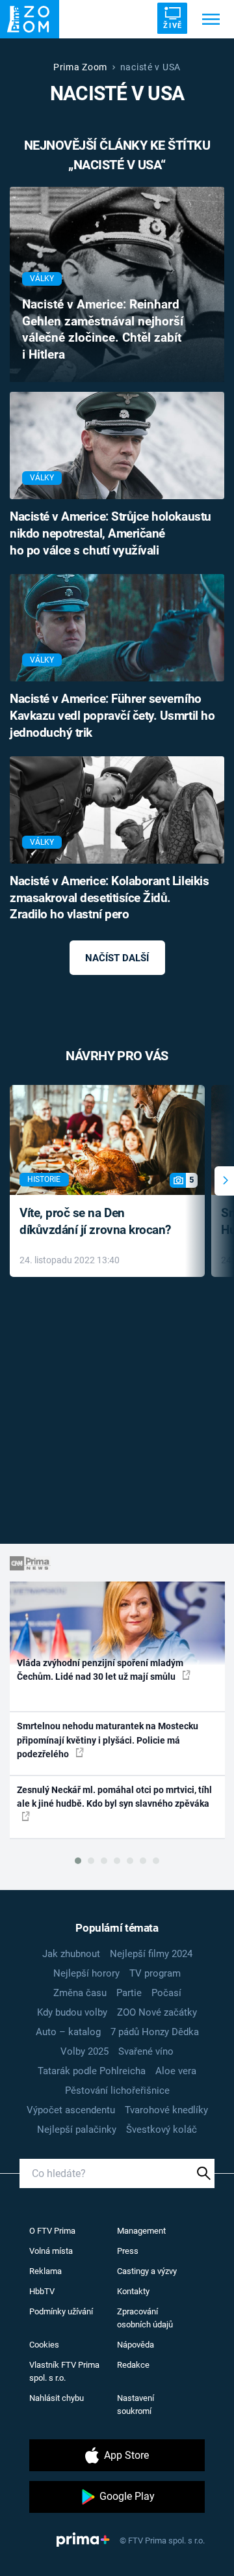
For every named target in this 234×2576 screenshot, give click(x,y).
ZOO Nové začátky (157, 2012)
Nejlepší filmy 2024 (151, 1954)
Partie (129, 1993)
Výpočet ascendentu (71, 2110)
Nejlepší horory (86, 1973)
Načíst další (117, 958)
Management (141, 2231)
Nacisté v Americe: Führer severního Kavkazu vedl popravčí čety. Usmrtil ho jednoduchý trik (112, 716)
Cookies (44, 2345)
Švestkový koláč (162, 2130)
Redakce (133, 2365)
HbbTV (42, 2291)
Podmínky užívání (61, 2311)
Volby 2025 (84, 2051)
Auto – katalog (68, 2032)
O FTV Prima (52, 2231)
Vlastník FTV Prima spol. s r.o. (64, 2371)
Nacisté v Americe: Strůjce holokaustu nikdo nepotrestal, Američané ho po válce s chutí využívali (110, 534)
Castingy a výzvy (147, 2271)
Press (128, 2251)
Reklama (45, 2271)
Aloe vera (176, 2071)
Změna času (80, 1993)
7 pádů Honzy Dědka (155, 2032)
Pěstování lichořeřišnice (117, 2090)
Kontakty (133, 2291)
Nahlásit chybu (57, 2398)
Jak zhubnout (71, 1954)
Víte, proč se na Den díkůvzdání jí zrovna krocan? (95, 1222)
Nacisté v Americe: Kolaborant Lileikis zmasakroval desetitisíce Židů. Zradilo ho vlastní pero (109, 898)
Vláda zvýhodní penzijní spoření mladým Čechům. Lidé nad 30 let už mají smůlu (100, 1670)
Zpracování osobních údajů (145, 2318)
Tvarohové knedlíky (166, 2110)
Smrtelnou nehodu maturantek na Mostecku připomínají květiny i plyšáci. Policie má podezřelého (108, 1740)
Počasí (166, 1993)
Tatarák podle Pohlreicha (92, 2071)
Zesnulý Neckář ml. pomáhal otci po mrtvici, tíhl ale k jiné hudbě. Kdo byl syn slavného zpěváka (114, 1797)
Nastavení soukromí (136, 2405)
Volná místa (51, 2251)
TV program (155, 1973)
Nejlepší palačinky (77, 2130)
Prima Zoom (80, 67)
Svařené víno (146, 2051)
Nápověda (136, 2345)
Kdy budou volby (72, 2012)
